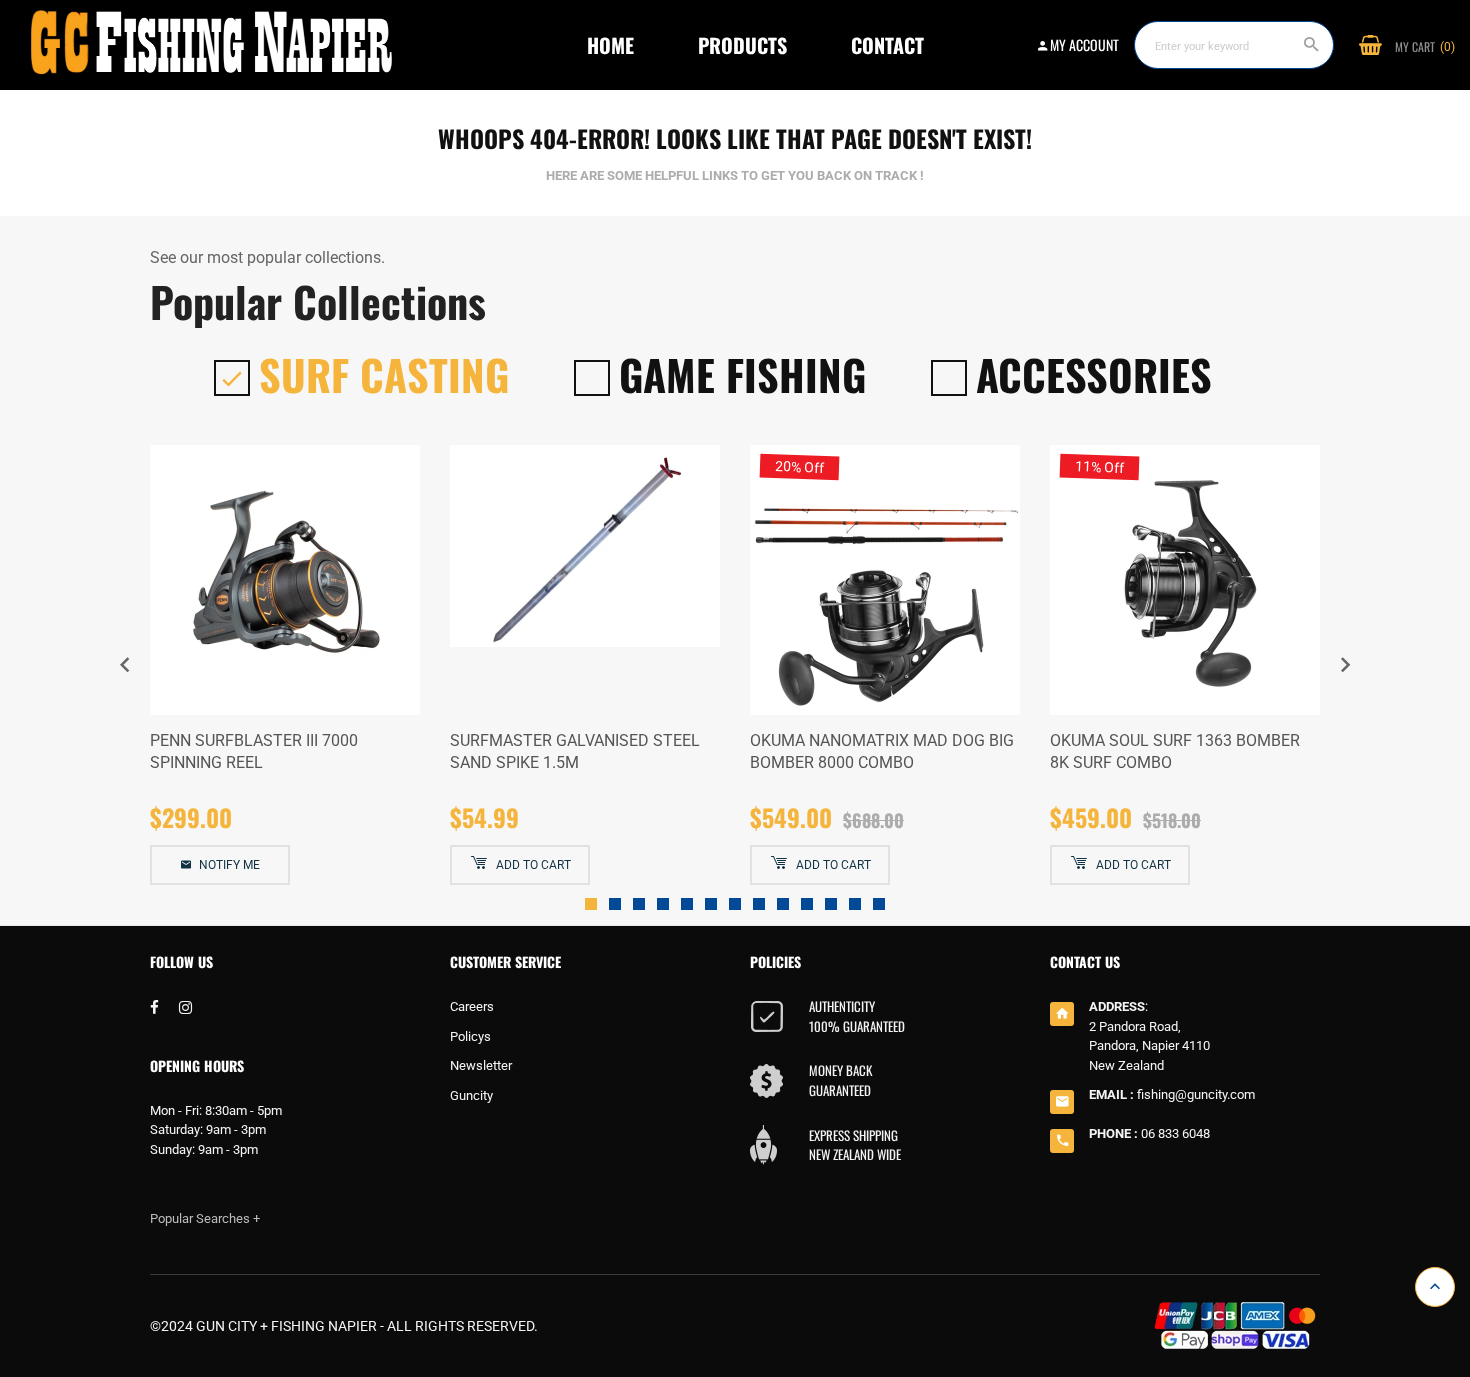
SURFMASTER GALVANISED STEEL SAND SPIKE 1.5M (575, 751)
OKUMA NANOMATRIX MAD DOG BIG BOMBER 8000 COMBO (882, 751)
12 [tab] (855, 904)
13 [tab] (879, 904)
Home (610, 45)
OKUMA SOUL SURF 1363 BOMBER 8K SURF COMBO (1175, 751)
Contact (887, 45)
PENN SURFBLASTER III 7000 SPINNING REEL (254, 751)
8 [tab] (759, 904)
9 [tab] (783, 904)
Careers (472, 1006)
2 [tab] (615, 904)
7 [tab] (735, 904)
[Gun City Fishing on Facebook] (154, 1008)
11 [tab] (831, 904)
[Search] (1311, 45)
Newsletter (481, 1065)
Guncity (471, 1095)
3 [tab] (639, 904)
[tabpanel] (285, 665)
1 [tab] (591, 904)
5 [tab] (687, 904)
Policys (470, 1036)
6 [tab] (711, 904)
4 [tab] (663, 904)
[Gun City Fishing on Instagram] (185, 1008)
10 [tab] (807, 904)
